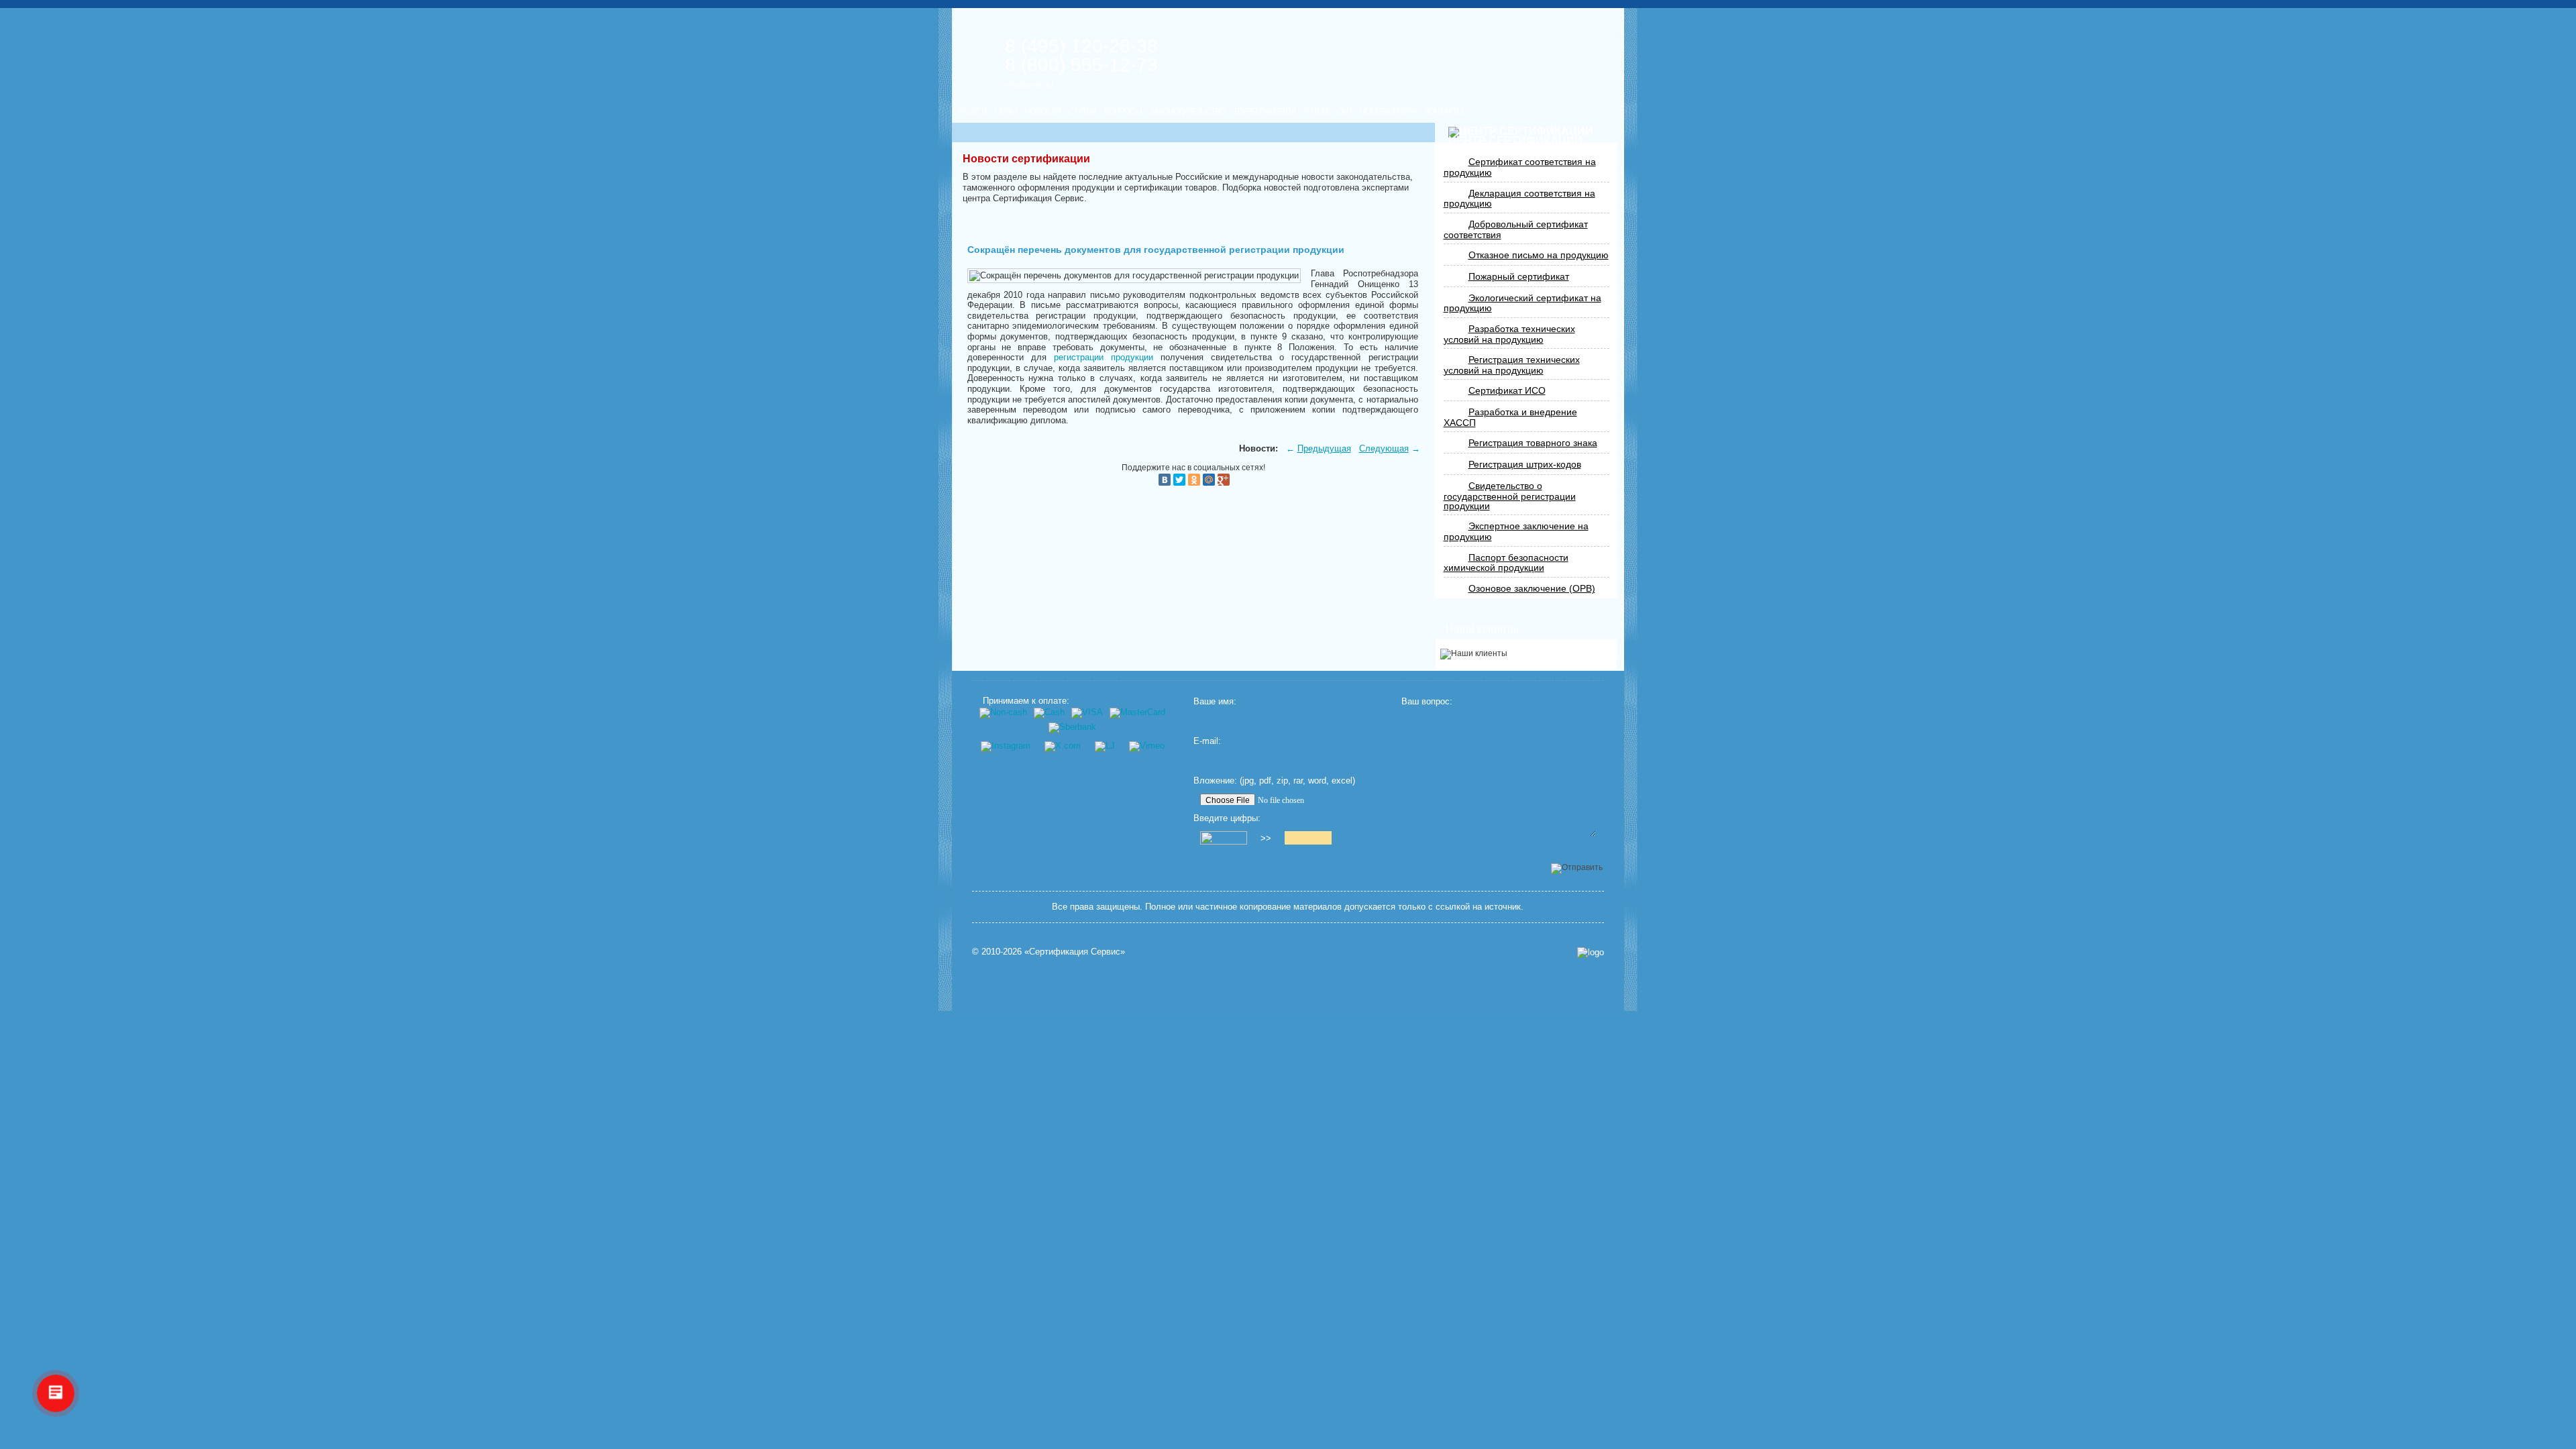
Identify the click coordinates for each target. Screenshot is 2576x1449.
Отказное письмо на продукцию (1539, 255)
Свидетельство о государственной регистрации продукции (1510, 496)
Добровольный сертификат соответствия (1516, 229)
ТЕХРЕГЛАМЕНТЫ (1264, 111)
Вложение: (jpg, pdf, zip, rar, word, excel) (1274, 781)
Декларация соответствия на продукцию (1519, 199)
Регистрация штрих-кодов (1525, 464)
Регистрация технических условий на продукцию (1512, 365)
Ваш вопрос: (1427, 701)
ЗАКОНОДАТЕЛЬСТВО (1187, 111)
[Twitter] (1179, 480)
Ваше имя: (1215, 701)
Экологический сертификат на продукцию (1522, 303)
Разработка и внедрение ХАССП (1510, 417)
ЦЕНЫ (1006, 111)
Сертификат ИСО (1507, 390)
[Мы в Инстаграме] (1005, 746)
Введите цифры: (1227, 818)
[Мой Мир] (1209, 480)
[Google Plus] (1224, 480)
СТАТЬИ (1082, 111)
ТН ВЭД (1316, 111)
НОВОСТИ (1043, 111)
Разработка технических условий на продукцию (1509, 334)
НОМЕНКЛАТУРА (1388, 111)
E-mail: (1207, 741)
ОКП (1344, 111)
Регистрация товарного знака (1533, 443)
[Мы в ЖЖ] (1105, 746)
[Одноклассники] (1194, 480)
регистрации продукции (1104, 357)
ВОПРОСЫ (1123, 111)
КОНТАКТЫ (1444, 111)
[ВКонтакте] (1165, 480)
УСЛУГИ (972, 111)
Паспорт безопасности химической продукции (1506, 563)
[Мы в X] (1062, 746)
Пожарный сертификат (1519, 276)
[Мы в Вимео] (1146, 746)
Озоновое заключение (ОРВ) (1532, 588)
